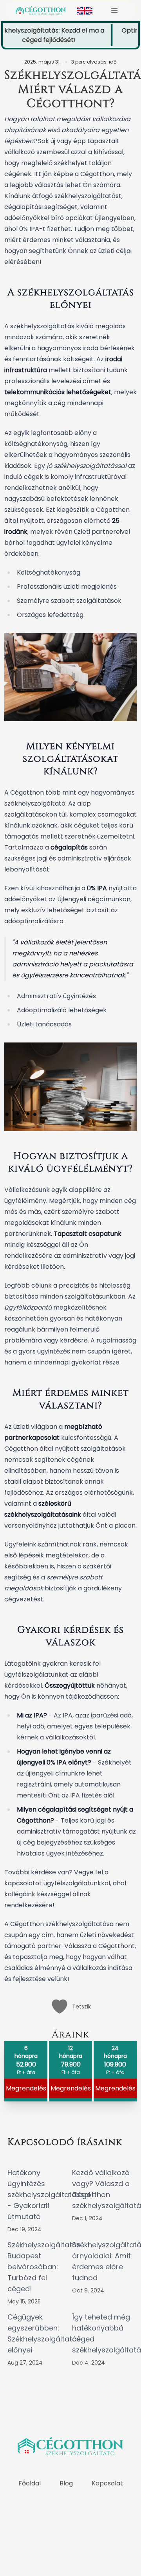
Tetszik (81, 2007)
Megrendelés (71, 2088)
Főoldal (30, 2483)
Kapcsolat (107, 2483)
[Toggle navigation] (114, 11)
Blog (66, 2483)
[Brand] (41, 11)
